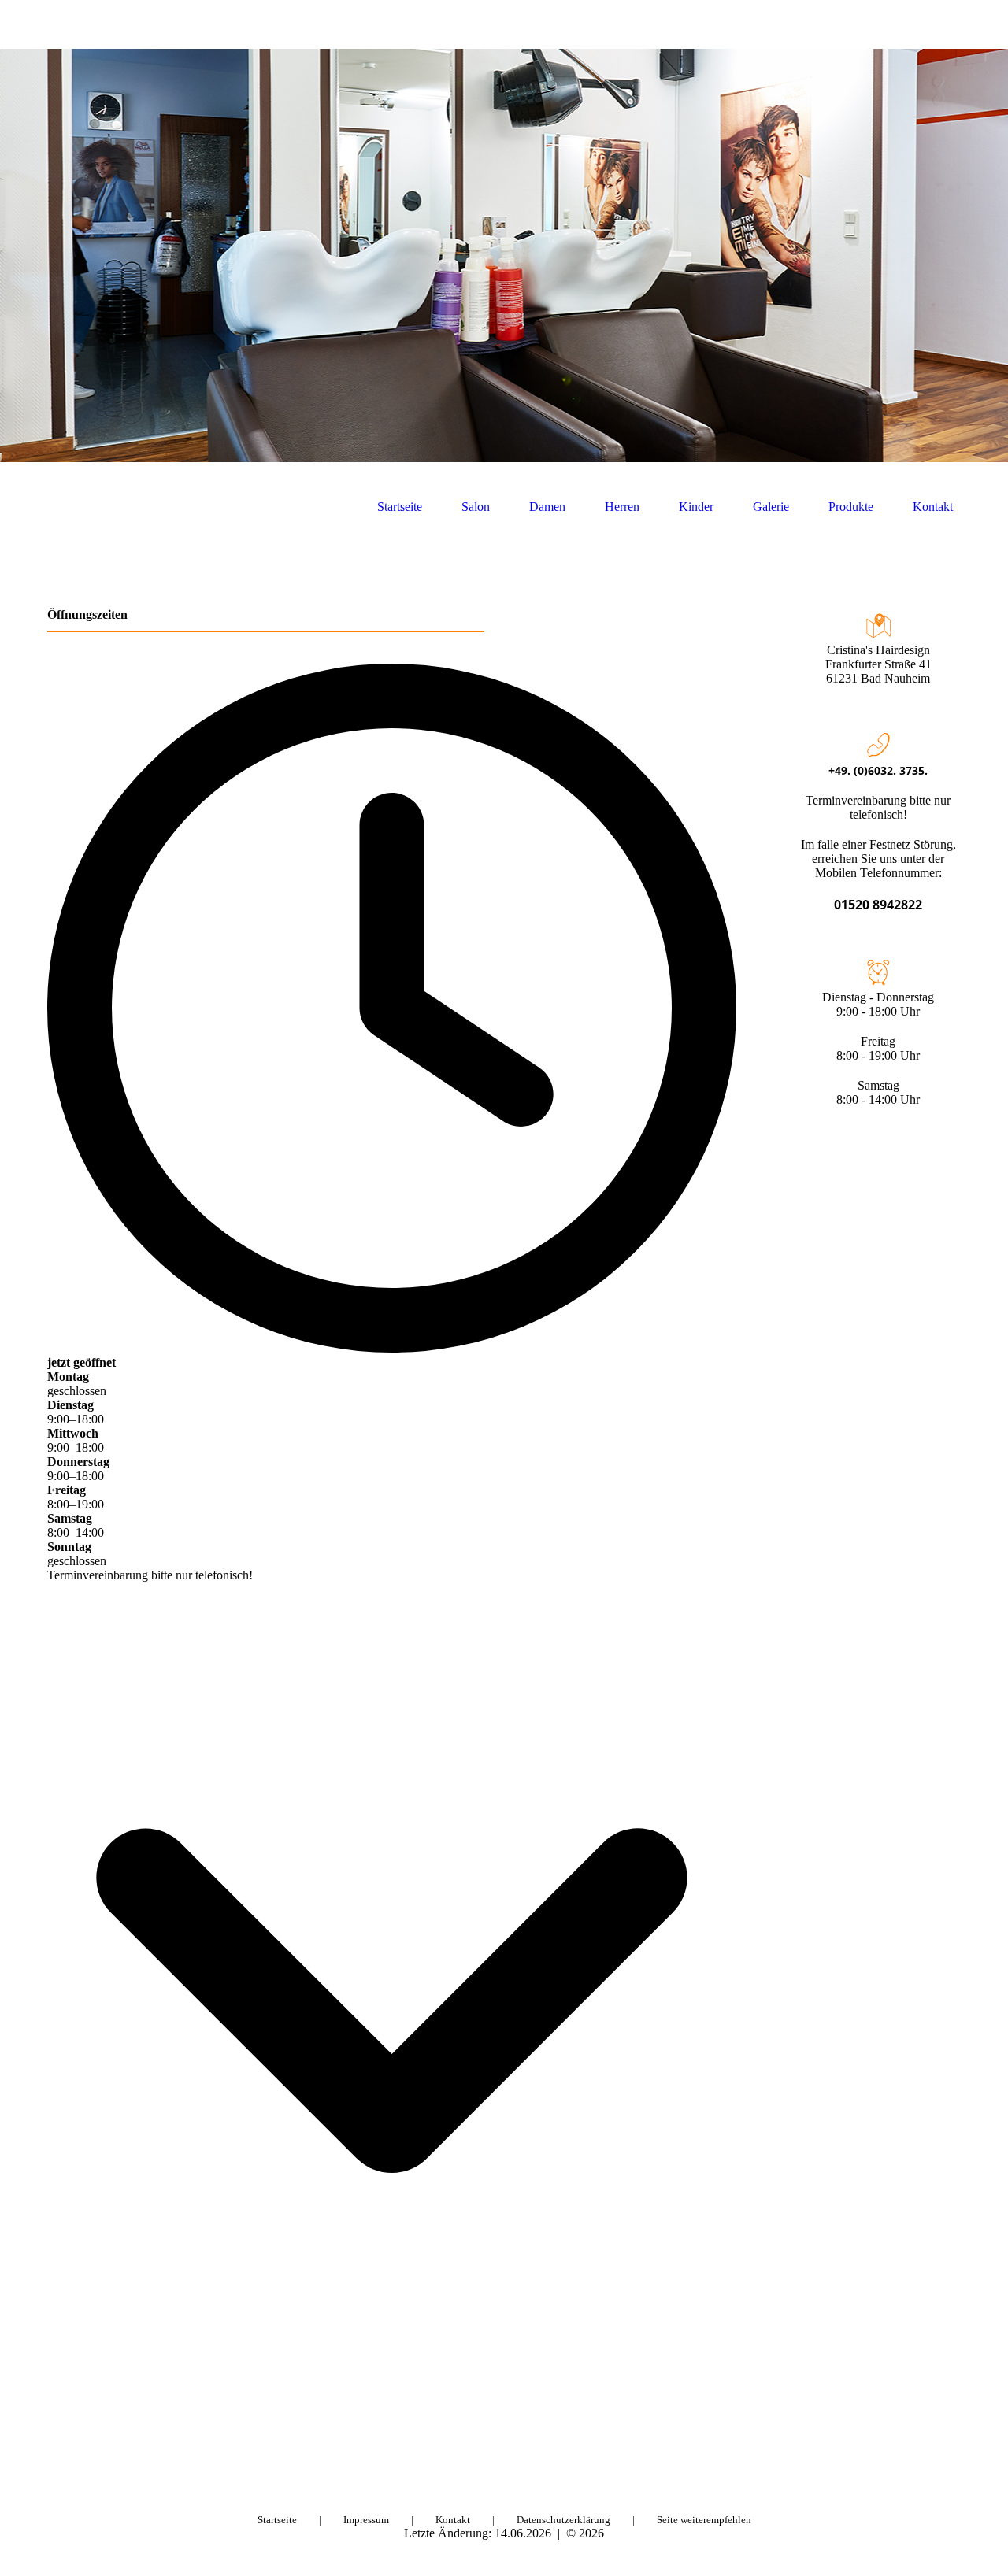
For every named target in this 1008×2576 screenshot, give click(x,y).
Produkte (851, 507)
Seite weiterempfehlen (704, 2520)
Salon (476, 507)
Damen (547, 507)
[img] (504, 255)
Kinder (696, 507)
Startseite (400, 507)
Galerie (771, 507)
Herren (622, 507)
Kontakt (933, 507)
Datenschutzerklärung (563, 2520)
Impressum (366, 2520)
